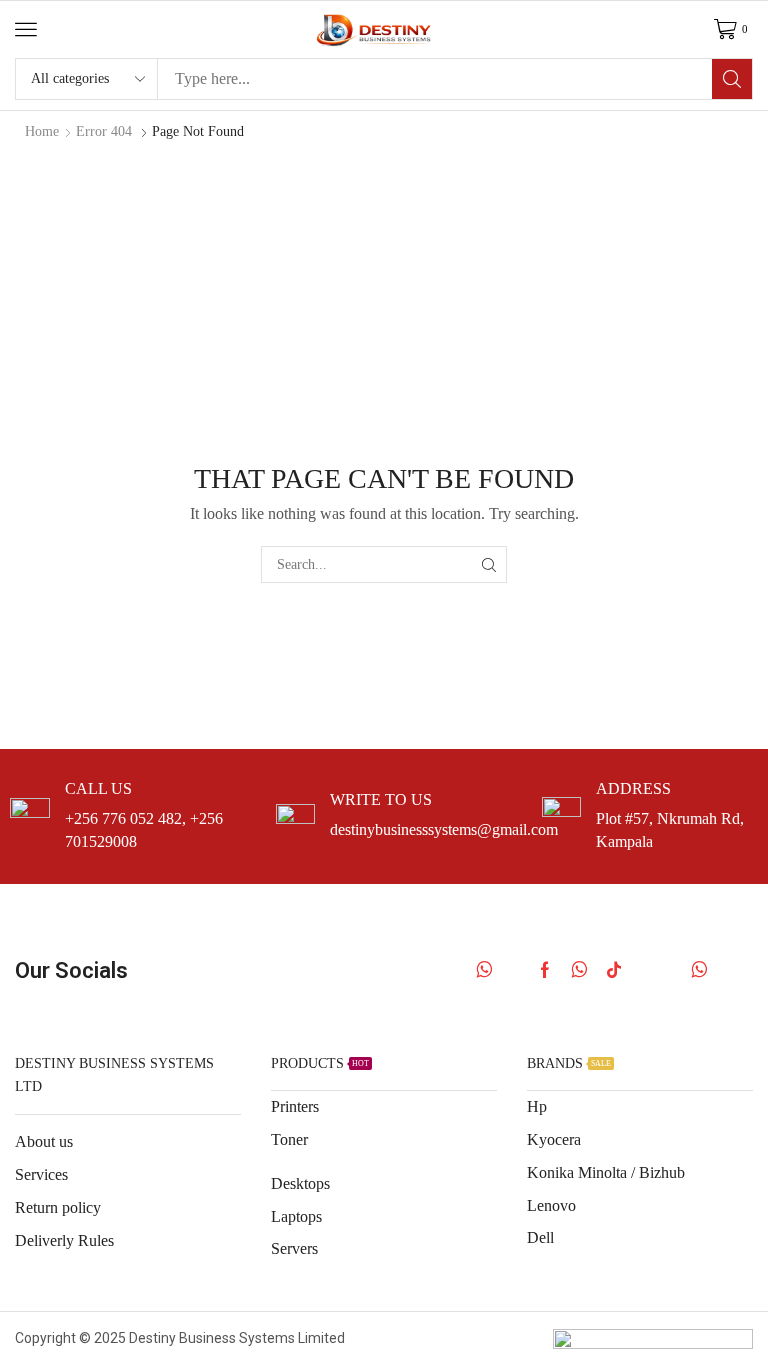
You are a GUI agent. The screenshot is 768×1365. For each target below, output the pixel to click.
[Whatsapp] (484, 970)
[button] (26, 29)
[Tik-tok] (614, 970)
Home (42, 131)
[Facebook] (545, 970)
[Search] (732, 79)
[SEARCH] (488, 564)
